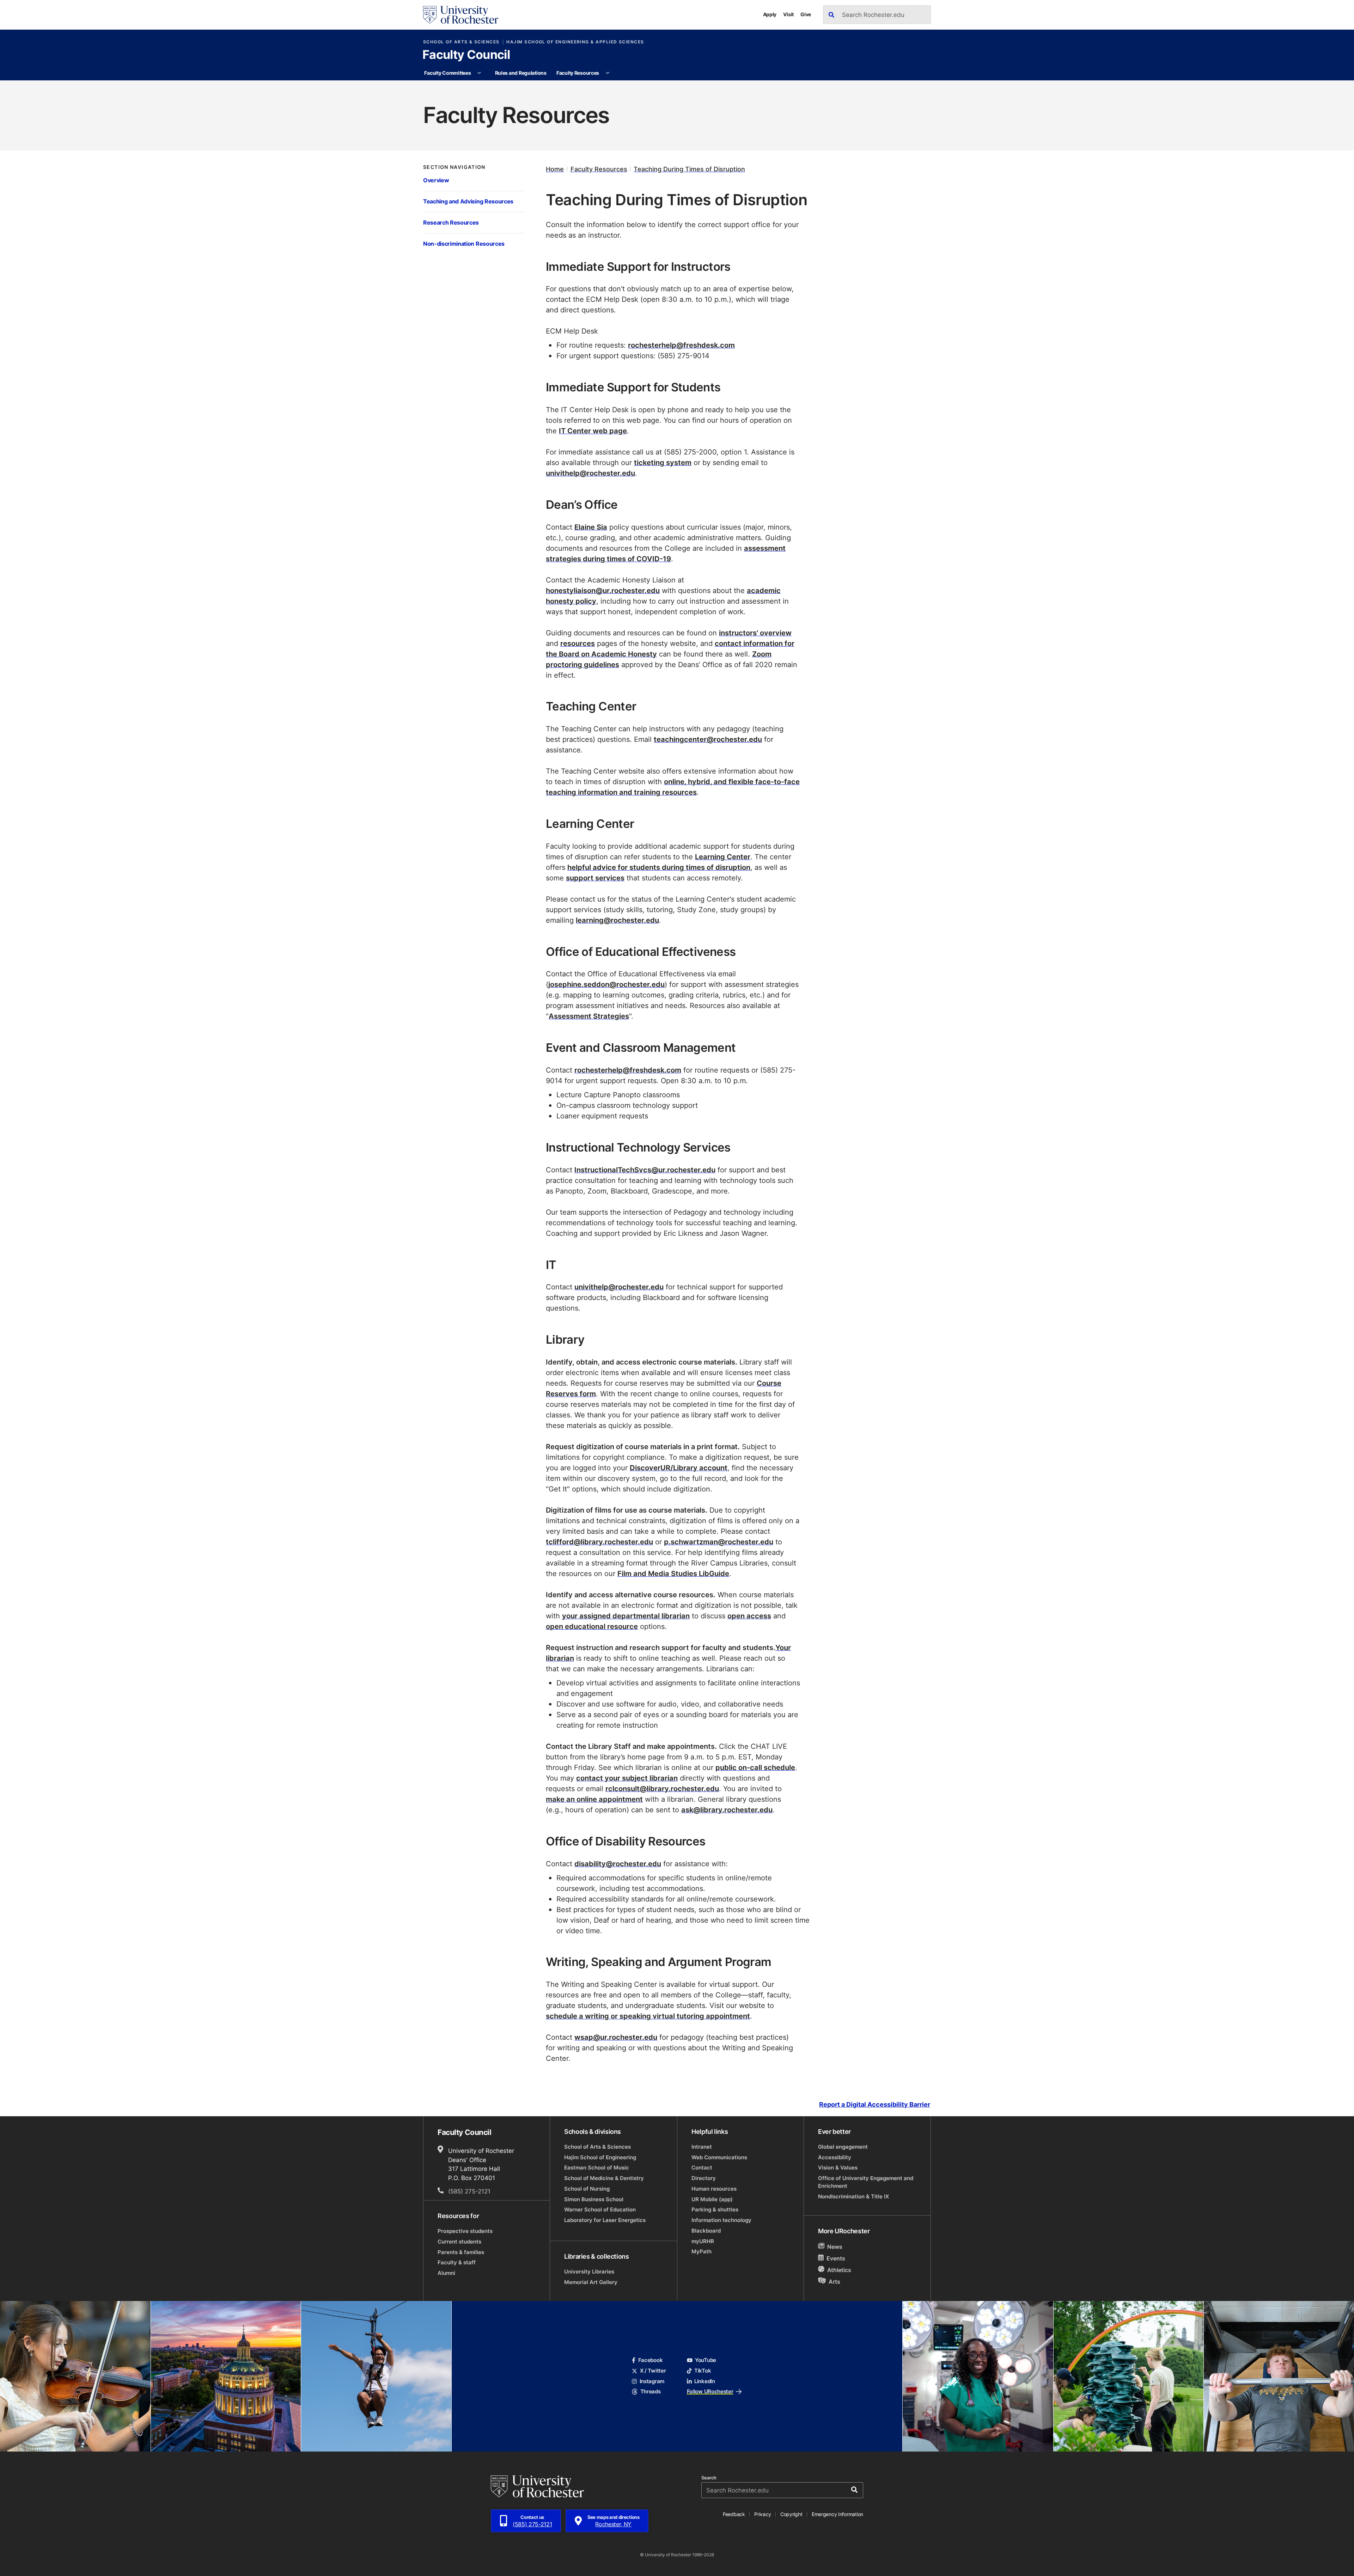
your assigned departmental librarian (626, 1616)
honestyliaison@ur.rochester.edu (603, 590)
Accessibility (835, 2157)
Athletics (839, 2270)
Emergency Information (837, 2514)
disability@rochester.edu (618, 1863)
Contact (702, 2168)
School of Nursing (587, 2189)
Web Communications (719, 2157)
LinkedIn (705, 2381)
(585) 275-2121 (469, 2191)
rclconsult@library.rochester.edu (662, 1788)
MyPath (702, 2251)
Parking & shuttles (715, 2209)
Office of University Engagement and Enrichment (866, 2182)
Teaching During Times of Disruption (689, 169)
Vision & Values (838, 2168)
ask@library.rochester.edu (727, 1809)
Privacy (763, 2514)
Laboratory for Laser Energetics (605, 2220)
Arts (834, 2282)
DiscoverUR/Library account (679, 1467)
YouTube (706, 2360)
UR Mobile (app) (712, 2199)
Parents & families (461, 2252)
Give (806, 14)
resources (578, 643)
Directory (704, 2178)
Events (836, 2259)
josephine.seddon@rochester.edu (606, 984)
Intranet (702, 2147)
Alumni (446, 2273)
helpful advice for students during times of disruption (659, 867)
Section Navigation (454, 167)
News (835, 2247)
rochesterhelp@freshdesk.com (681, 345)
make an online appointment (594, 1799)
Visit (788, 14)
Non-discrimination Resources (464, 243)
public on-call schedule (755, 1767)
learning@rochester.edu (617, 920)
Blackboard (706, 2231)
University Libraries (589, 2272)
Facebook (650, 2360)
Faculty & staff (457, 2262)
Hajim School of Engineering (600, 2157)
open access (749, 1616)
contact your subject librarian (627, 1778)
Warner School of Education (600, 2209)
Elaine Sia (591, 527)
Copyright (791, 2514)
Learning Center (723, 856)
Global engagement (843, 2147)
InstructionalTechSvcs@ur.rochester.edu (645, 1170)
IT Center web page (593, 431)
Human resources (714, 2189)
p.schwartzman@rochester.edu (719, 1542)
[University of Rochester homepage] (461, 15)
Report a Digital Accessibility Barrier (875, 2104)
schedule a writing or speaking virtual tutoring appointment (648, 2016)
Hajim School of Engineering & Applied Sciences (575, 42)
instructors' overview (755, 633)
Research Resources (451, 222)
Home (555, 169)
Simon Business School (594, 2199)
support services (595, 878)
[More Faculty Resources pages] (608, 73)
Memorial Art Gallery (591, 2282)
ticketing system (663, 462)
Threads (650, 2391)
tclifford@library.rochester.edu (599, 1542)
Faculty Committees (447, 73)
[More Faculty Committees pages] (479, 73)
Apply (770, 14)
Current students (459, 2242)
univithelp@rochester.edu (590, 473)
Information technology (721, 2220)
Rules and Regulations (521, 73)
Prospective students (465, 2231)
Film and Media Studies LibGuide (673, 1573)
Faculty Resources (578, 73)
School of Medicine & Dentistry (604, 2178)
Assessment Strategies (589, 1016)
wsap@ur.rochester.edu (616, 2037)
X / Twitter (653, 2371)
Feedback (734, 2514)
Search (709, 2478)
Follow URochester (710, 2391)
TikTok (703, 2371)
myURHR (703, 2241)
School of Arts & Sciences (461, 42)
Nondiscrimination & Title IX (853, 2196)
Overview (436, 180)
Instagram (652, 2381)
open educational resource (592, 1626)
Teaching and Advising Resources (468, 201)
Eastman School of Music (597, 2168)
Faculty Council (466, 55)
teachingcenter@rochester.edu (708, 739)
